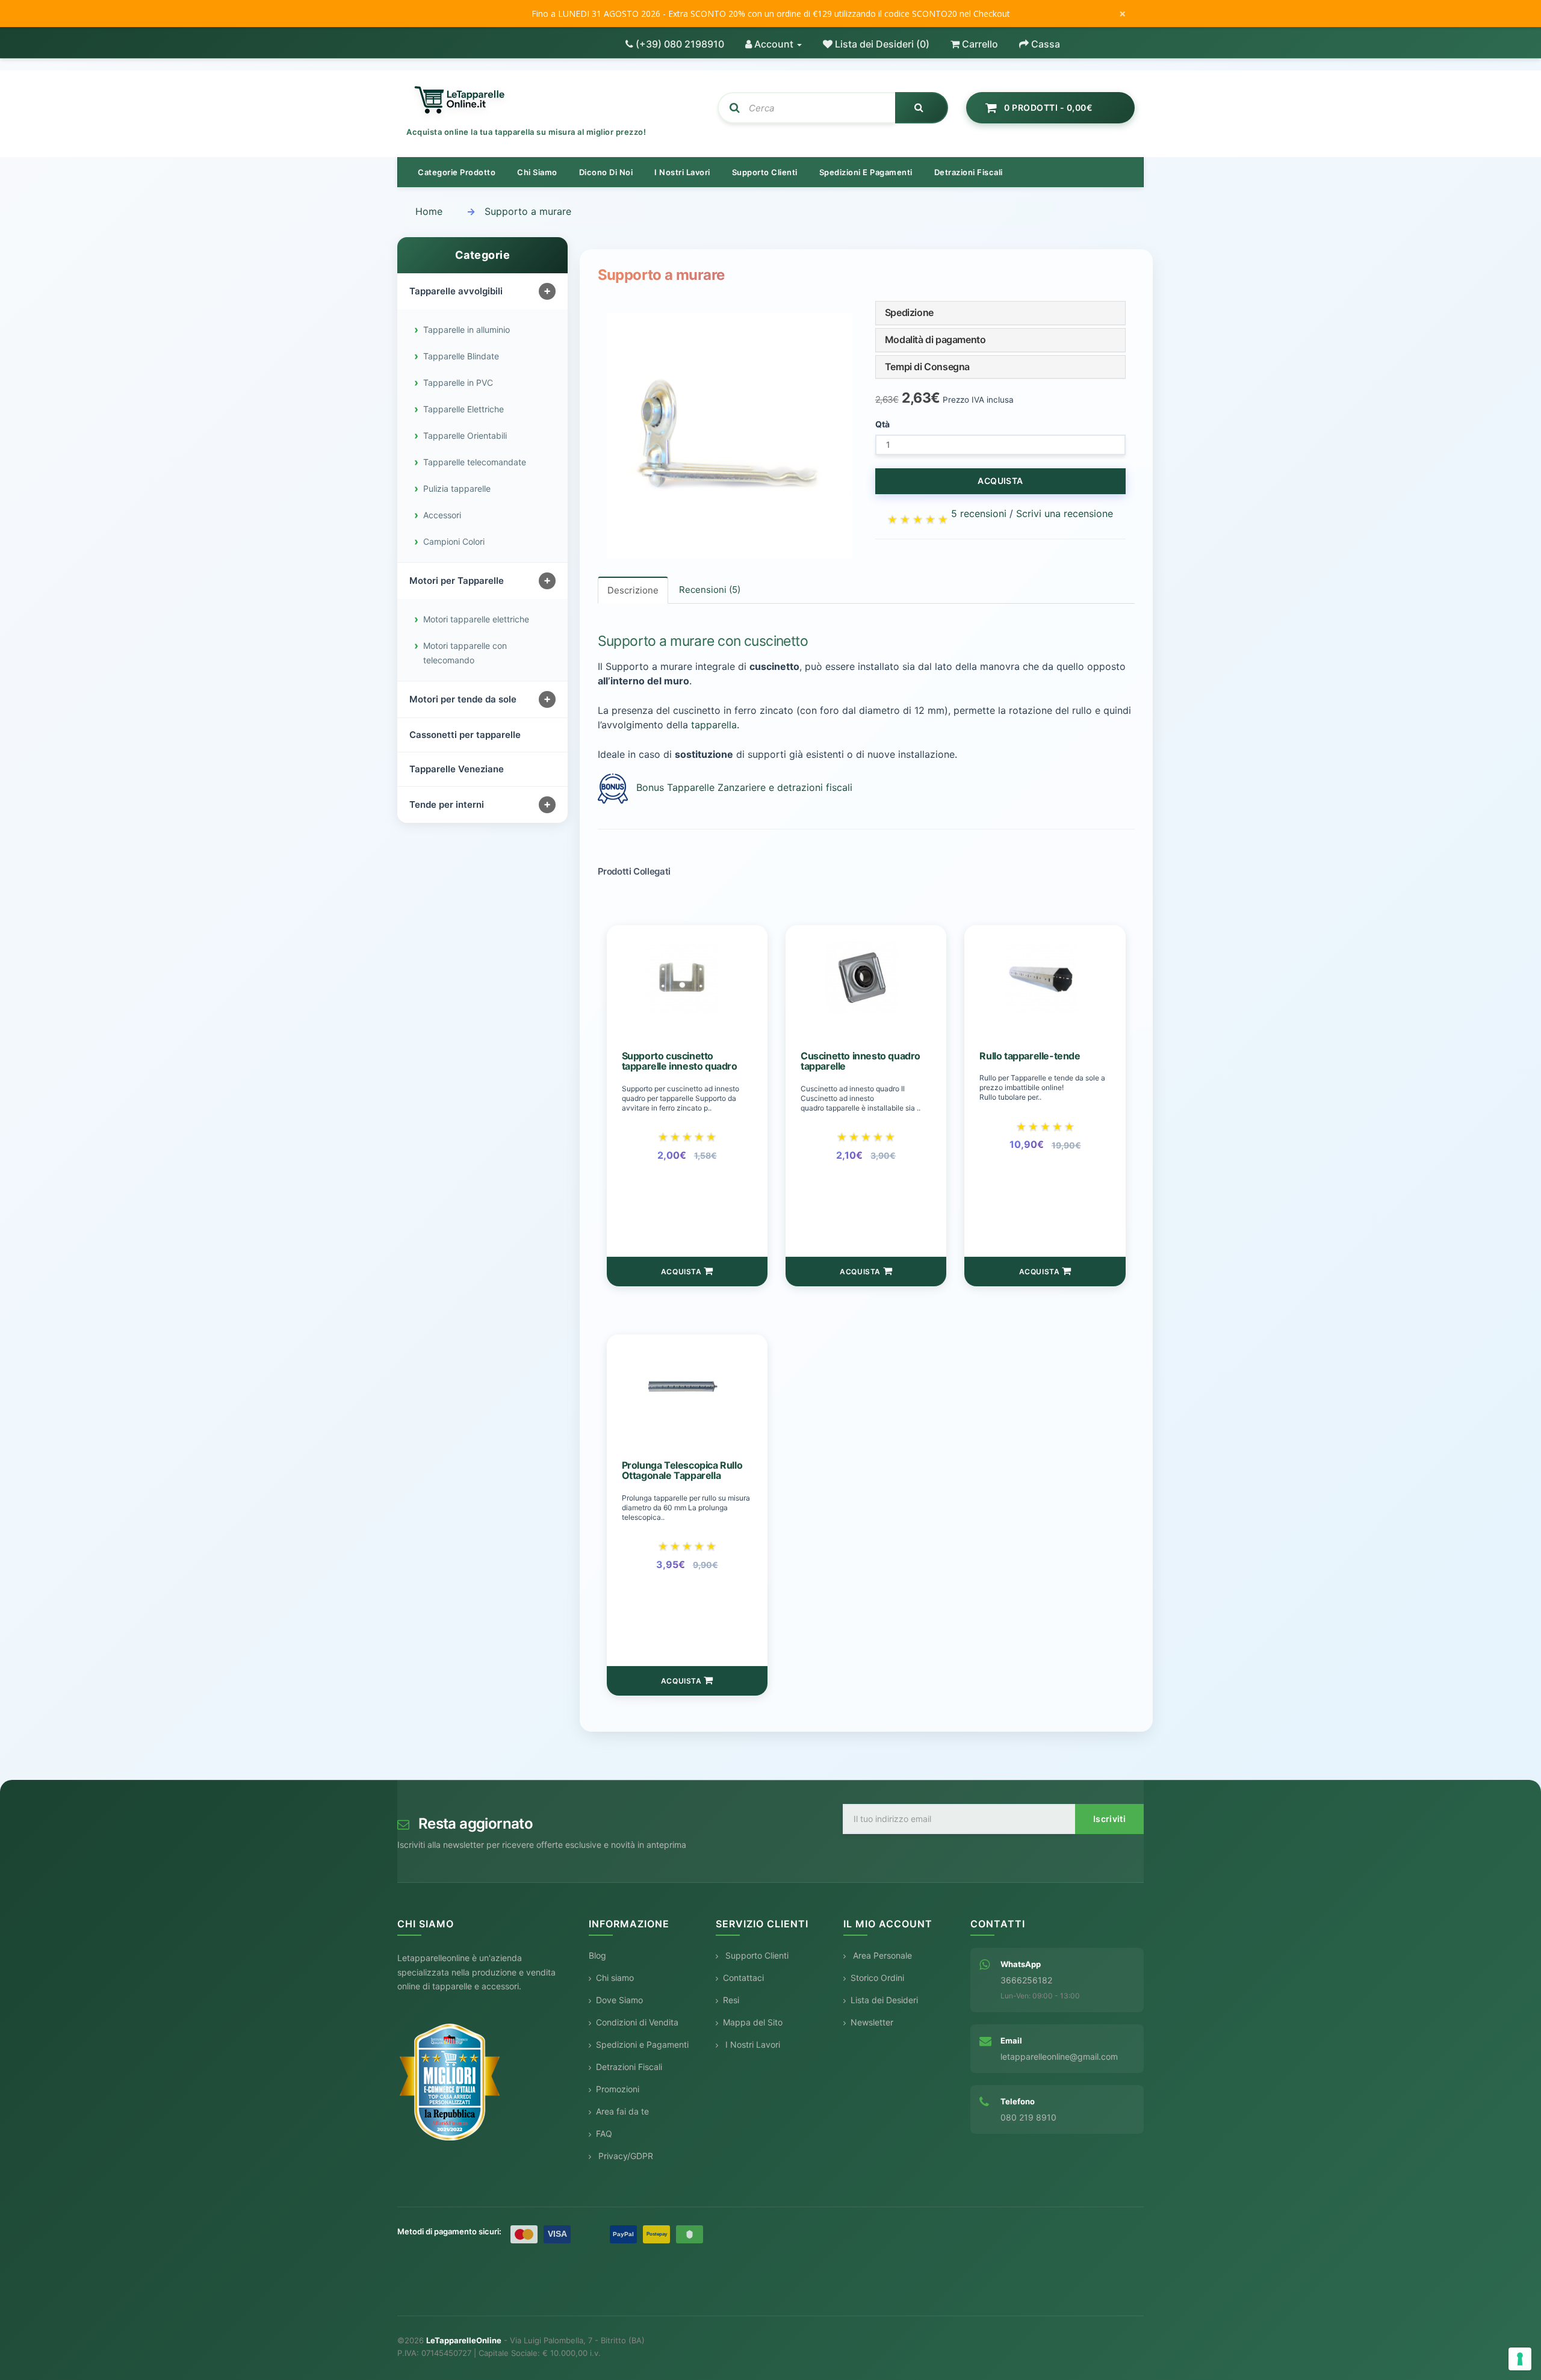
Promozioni (618, 2089)
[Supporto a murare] (730, 436)
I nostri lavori (682, 172)
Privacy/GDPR (625, 2156)
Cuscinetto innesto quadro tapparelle (860, 1061)
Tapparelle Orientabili (465, 435)
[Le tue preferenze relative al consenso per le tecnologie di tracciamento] (1520, 2359)
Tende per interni (447, 804)
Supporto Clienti (756, 1955)
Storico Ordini (877, 1978)
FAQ (604, 2134)
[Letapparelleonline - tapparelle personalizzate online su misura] (553, 101)
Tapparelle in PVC (458, 383)
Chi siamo (537, 172)
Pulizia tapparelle (457, 488)
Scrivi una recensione (1065, 513)
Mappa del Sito (753, 2022)
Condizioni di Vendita (637, 2022)
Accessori (442, 515)
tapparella (714, 725)
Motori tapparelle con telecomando (465, 653)
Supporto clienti (765, 172)
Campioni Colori (454, 541)
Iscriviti (1109, 1819)
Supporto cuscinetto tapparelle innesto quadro (680, 1061)
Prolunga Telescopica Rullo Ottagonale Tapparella (682, 1470)
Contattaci (743, 1978)
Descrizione (633, 590)
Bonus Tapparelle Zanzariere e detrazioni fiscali (744, 787)
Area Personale (881, 1955)
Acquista (1000, 481)
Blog (597, 1955)
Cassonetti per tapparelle (465, 735)
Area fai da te (622, 2111)
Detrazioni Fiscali (969, 172)
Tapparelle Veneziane (457, 769)
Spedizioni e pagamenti (866, 172)
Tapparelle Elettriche (464, 409)
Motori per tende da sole (463, 699)
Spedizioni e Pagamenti (642, 2044)
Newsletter (872, 2022)
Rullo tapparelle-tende (1030, 1055)
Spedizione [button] (909, 312)
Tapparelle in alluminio (467, 330)
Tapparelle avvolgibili (456, 291)
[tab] (1000, 313)
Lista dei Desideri (884, 2000)
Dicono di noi (606, 172)
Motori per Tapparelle (457, 581)
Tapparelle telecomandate (475, 462)
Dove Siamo (619, 2000)
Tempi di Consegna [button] (927, 367)
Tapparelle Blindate (461, 356)
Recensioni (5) (710, 590)
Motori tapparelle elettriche (476, 619)
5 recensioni (979, 513)
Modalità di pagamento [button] (935, 339)
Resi (731, 2000)
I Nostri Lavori (752, 2044)
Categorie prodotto (457, 172)
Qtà (882, 424)
